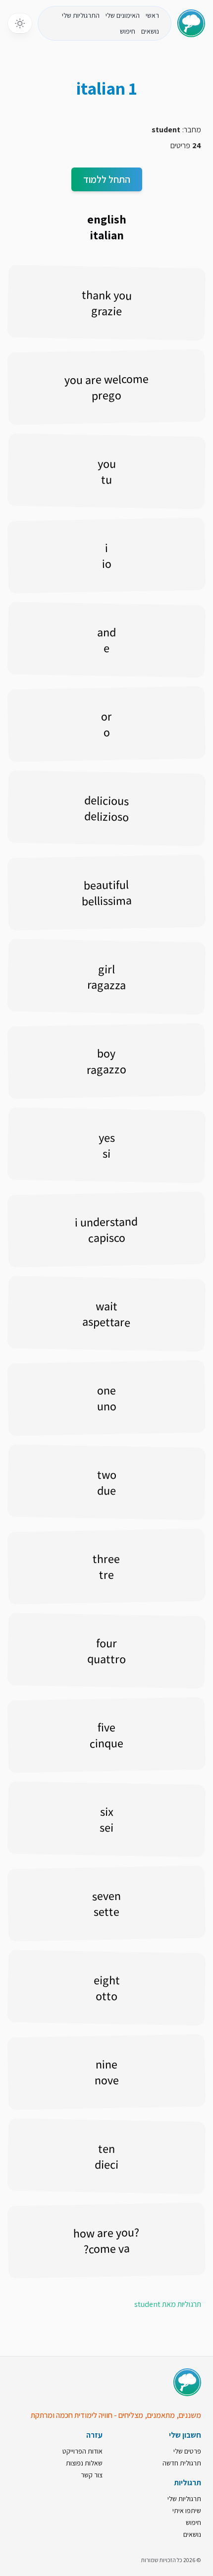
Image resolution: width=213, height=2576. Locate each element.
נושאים (150, 31)
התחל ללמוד (107, 179)
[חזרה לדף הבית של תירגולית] (191, 23)
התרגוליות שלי (81, 15)
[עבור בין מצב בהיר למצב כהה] (20, 23)
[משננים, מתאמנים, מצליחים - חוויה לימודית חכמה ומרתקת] (187, 2382)
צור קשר (92, 2475)
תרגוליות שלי (184, 2499)
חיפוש (128, 31)
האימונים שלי (123, 15)
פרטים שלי (187, 2451)
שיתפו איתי (187, 2511)
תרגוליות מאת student (168, 2304)
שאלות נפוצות (84, 2463)
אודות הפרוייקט (82, 2451)
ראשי (152, 15)
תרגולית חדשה (182, 2463)
